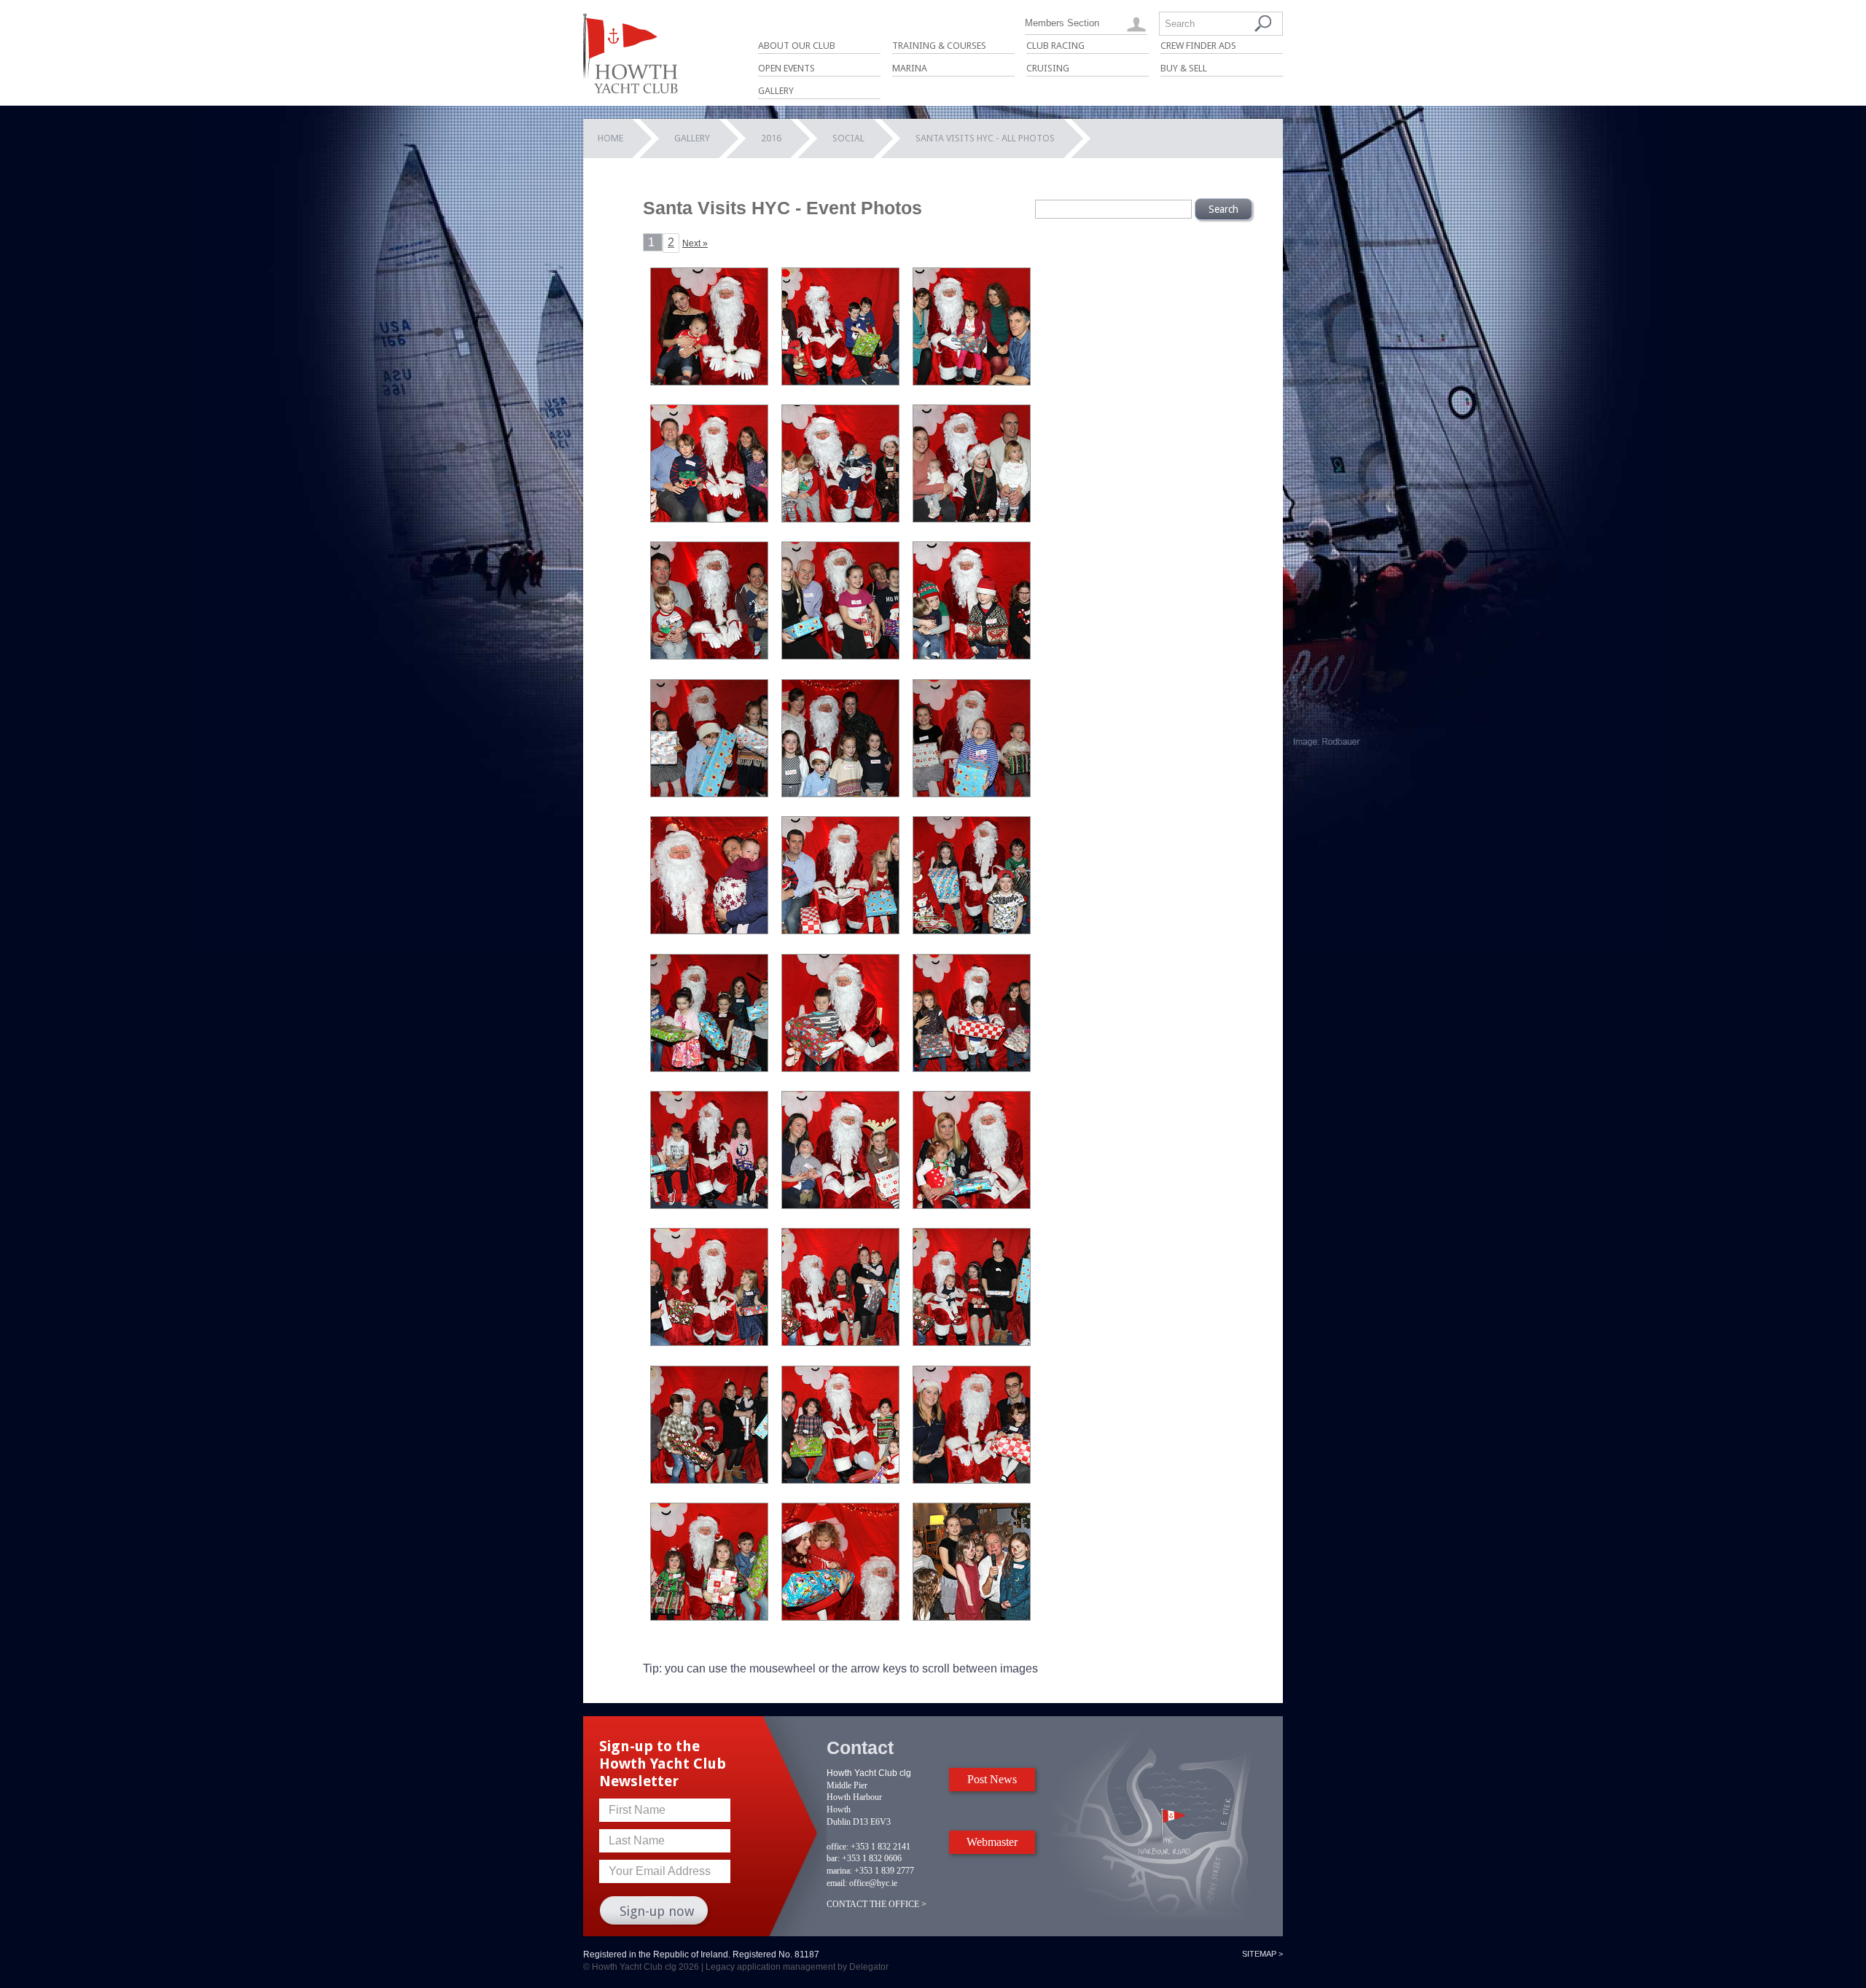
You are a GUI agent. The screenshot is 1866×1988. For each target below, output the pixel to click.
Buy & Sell (1184, 68)
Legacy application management (770, 1967)
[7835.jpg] (972, 793)
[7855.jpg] (972, 1480)
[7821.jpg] (972, 381)
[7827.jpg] (972, 518)
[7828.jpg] (709, 656)
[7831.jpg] (709, 793)
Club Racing (1055, 46)
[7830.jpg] (840, 793)
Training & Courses (939, 46)
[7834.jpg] (840, 656)
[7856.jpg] (709, 1617)
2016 (771, 138)
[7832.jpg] (972, 656)
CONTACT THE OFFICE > (877, 1904)
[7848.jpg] (709, 1205)
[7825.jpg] (709, 518)
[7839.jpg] (972, 930)
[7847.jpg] (840, 1205)
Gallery (776, 91)
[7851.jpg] (709, 1480)
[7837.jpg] (709, 930)
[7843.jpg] (972, 1068)
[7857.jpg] (840, 1617)
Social (848, 138)
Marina (910, 68)
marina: (839, 1871)
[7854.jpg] (840, 1480)
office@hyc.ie (873, 1883)
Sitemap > (1262, 1954)
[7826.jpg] (840, 518)
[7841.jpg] (709, 1068)
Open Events (786, 68)
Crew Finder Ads (1198, 46)
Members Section (1062, 23)
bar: (833, 1858)
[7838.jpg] (840, 930)
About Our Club (797, 46)
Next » (695, 243)
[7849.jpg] (840, 1342)
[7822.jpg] (709, 381)
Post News (992, 1779)
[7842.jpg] (840, 1068)
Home (610, 138)
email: (837, 1883)
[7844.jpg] (972, 1205)
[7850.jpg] (972, 1342)
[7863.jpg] (972, 1617)
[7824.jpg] (840, 381)
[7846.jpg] (709, 1342)
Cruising (1048, 68)
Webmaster (992, 1842)
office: (838, 1847)
